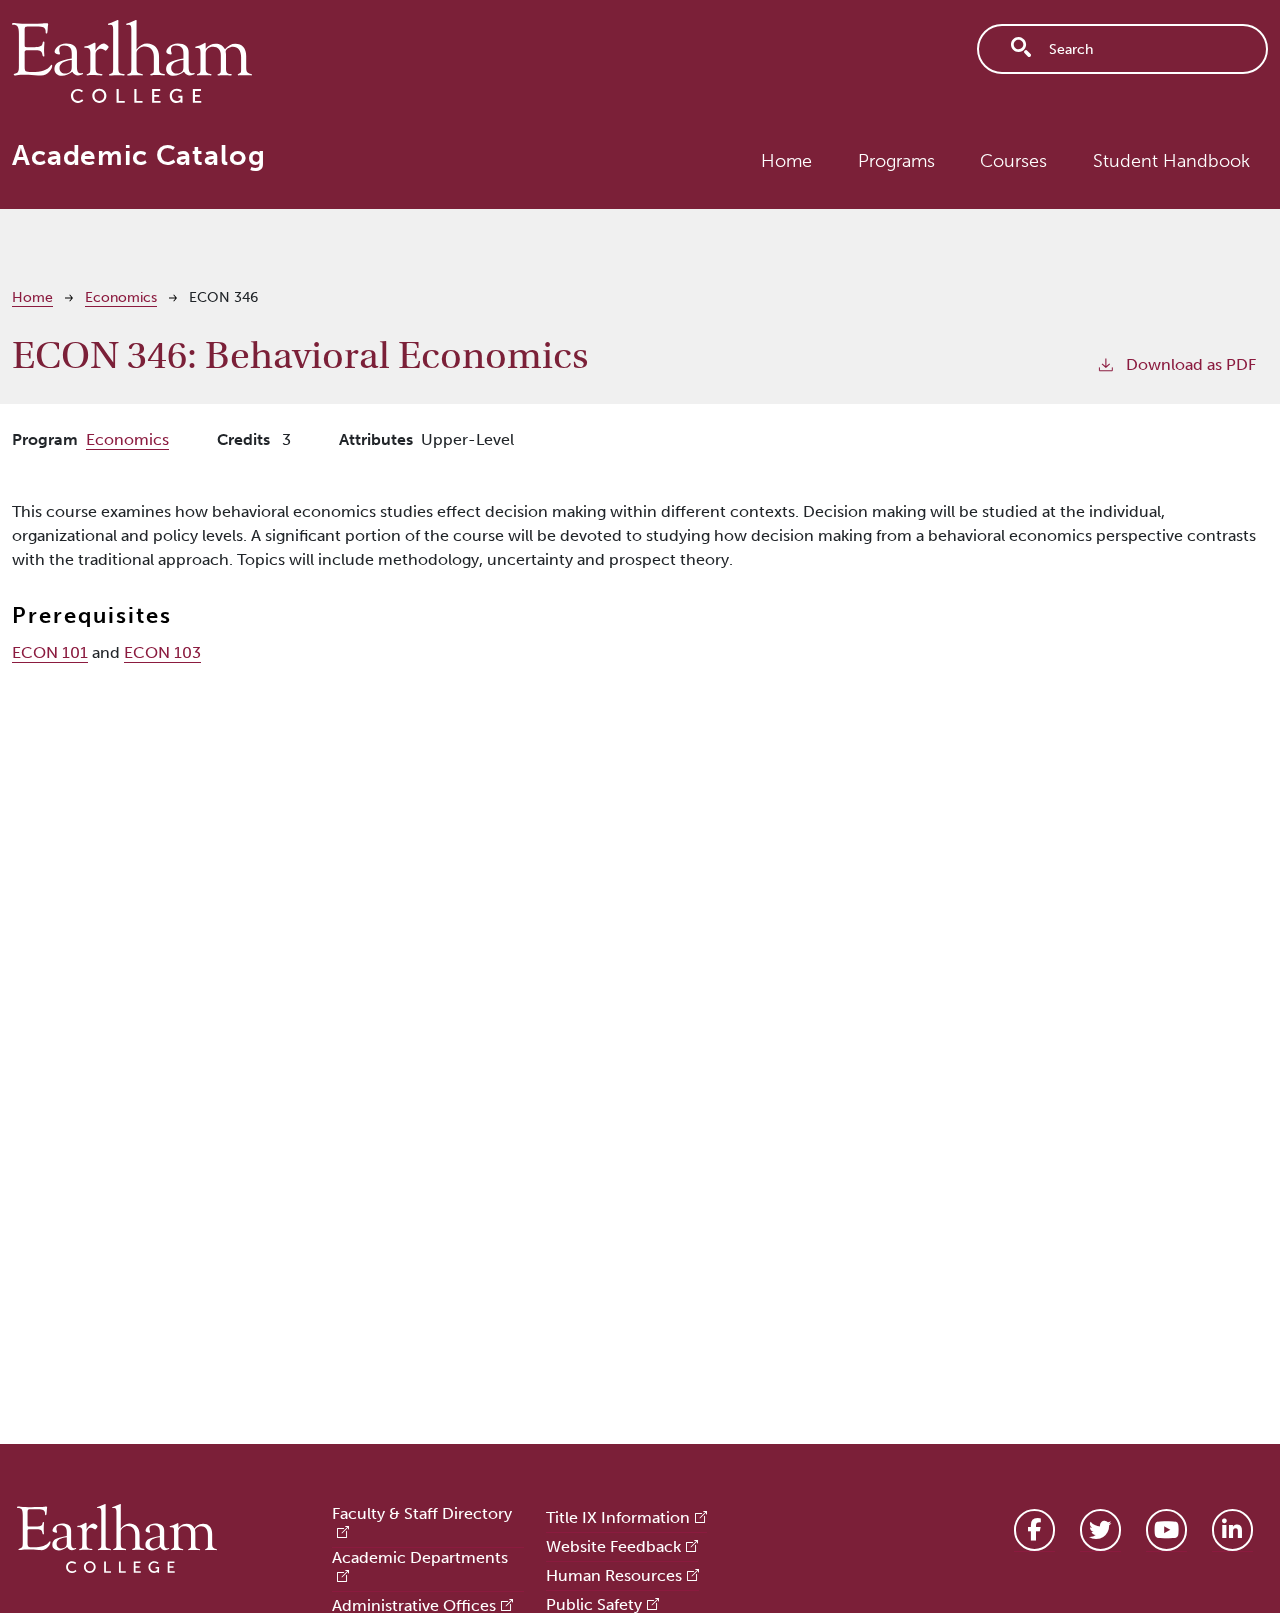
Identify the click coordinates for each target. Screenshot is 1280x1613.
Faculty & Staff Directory (422, 1513)
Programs (896, 161)
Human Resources (614, 1575)
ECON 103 (162, 652)
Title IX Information (618, 1517)
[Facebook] (1034, 1530)
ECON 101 (50, 652)
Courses (1013, 161)
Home (786, 161)
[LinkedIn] (1232, 1530)
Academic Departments (420, 1557)
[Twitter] (1100, 1530)
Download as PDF (1191, 364)
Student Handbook (1171, 161)
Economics (121, 297)
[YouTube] (1166, 1530)
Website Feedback (613, 1546)
